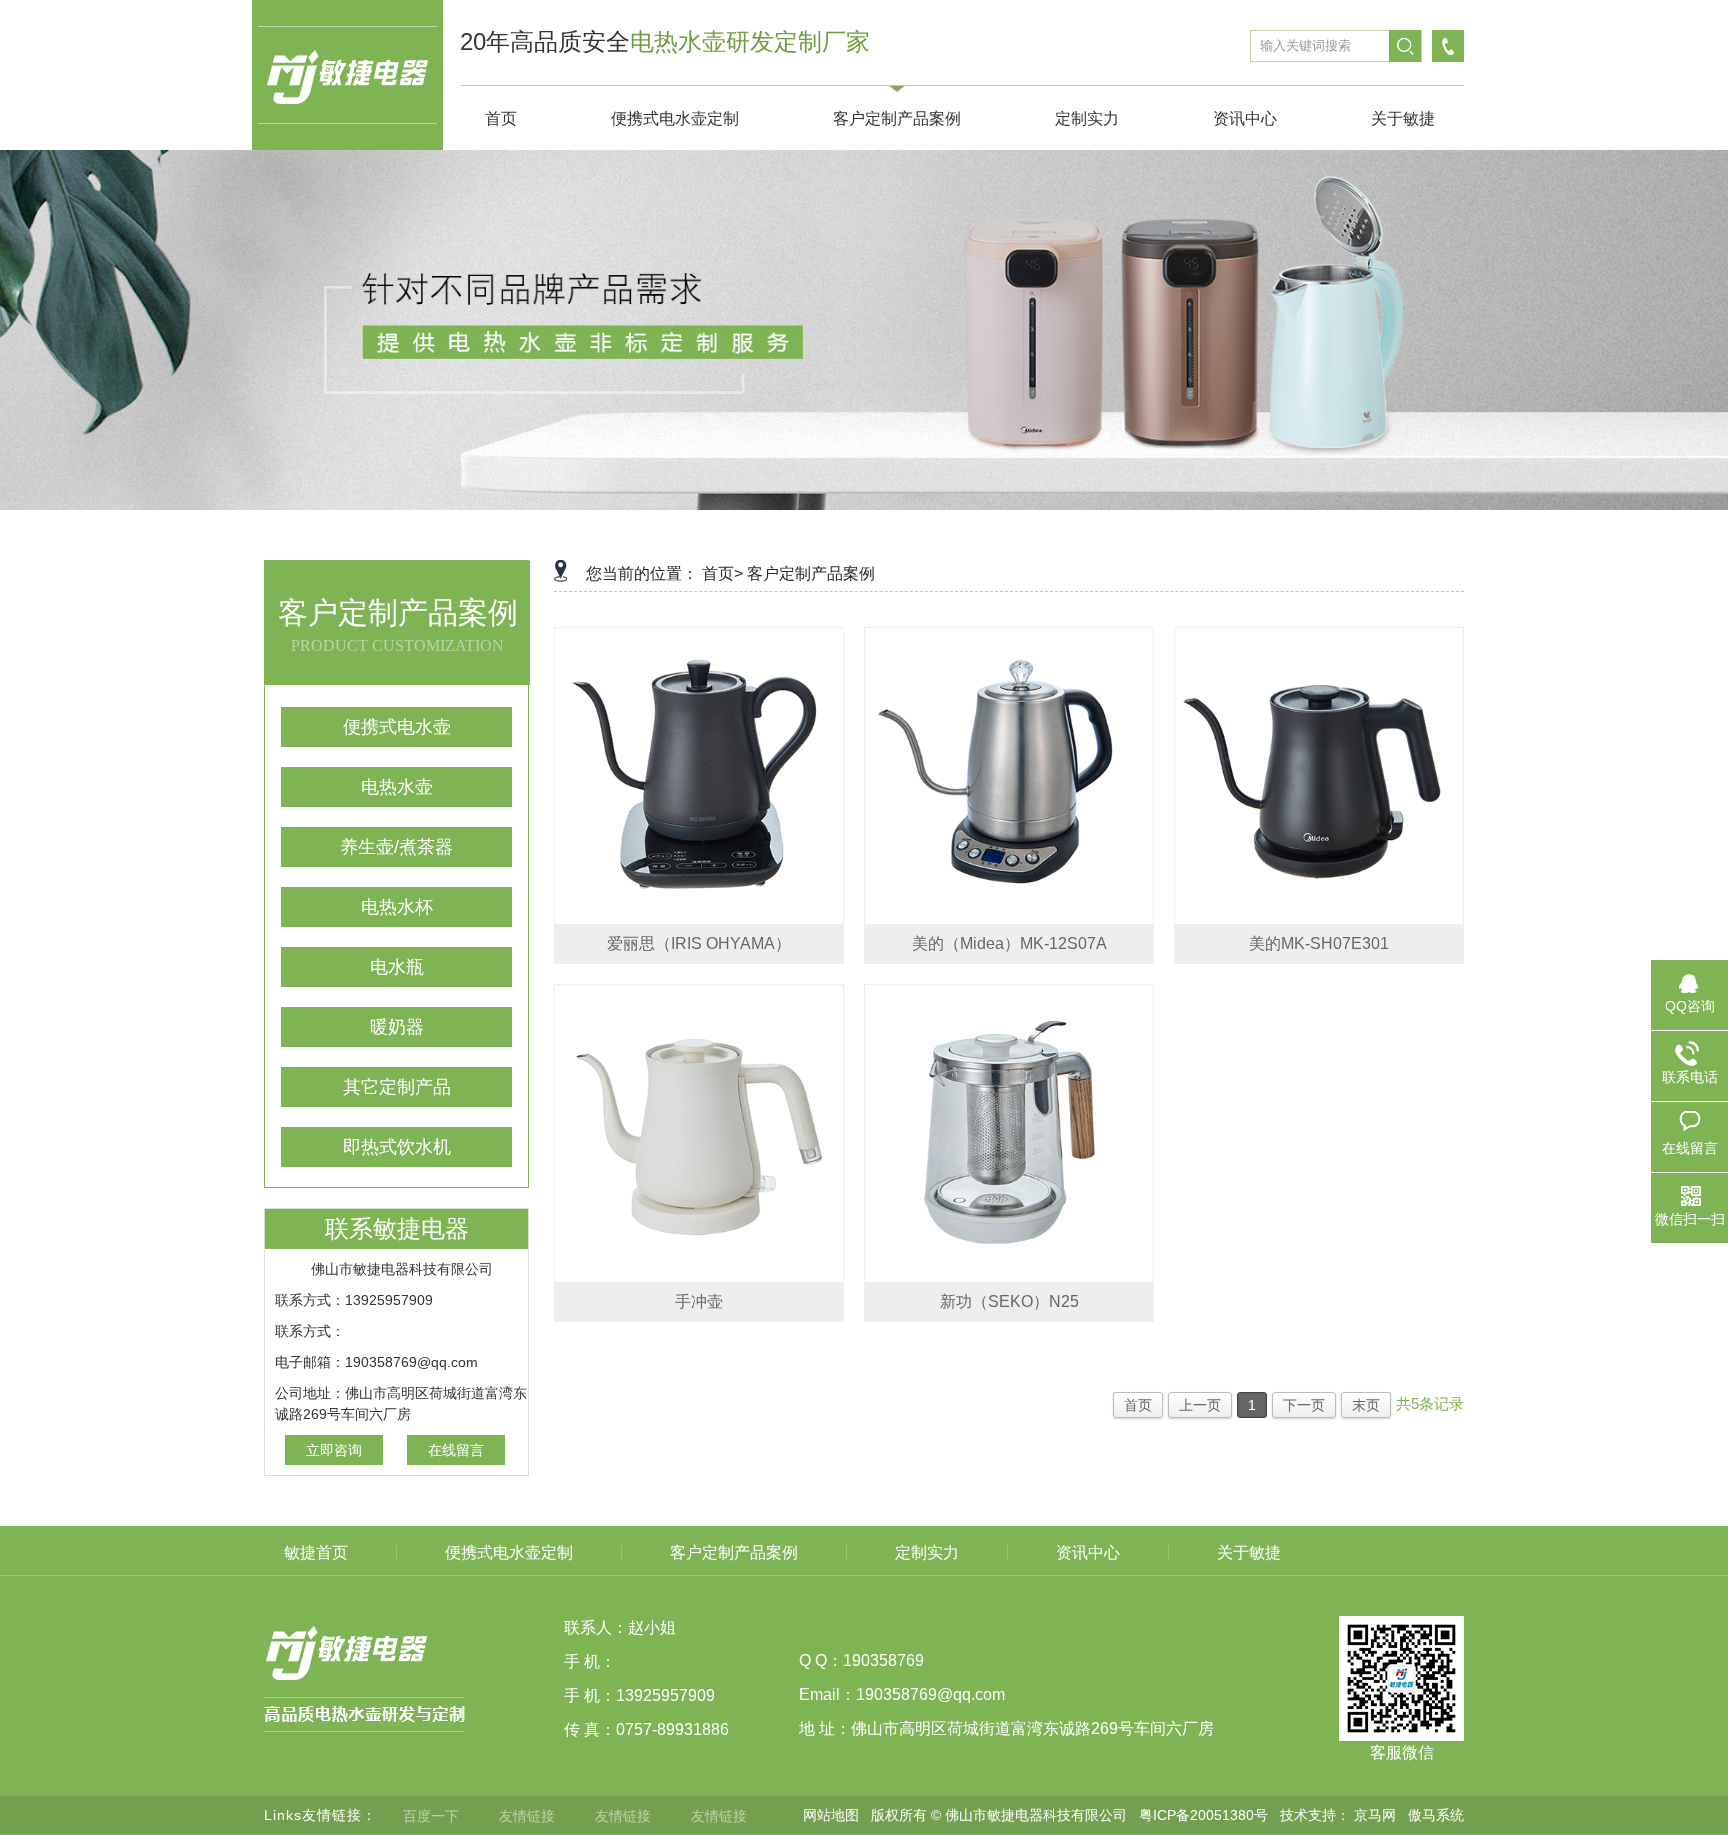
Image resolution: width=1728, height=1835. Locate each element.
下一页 (1304, 1405)
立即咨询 (334, 1450)
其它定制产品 (397, 1087)
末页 (1366, 1405)
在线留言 (456, 1450)
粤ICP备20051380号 (1203, 1815)
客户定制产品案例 (811, 573)
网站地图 (831, 1815)
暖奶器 (397, 1027)
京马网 (1375, 1815)
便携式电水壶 (397, 727)
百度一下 (431, 1816)
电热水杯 (397, 907)
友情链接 (527, 1816)
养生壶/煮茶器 (396, 847)
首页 (1138, 1405)
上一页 (1200, 1405)
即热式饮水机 (397, 1147)
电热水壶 (397, 787)
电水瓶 (397, 967)
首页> (722, 573)
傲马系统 (1436, 1815)
